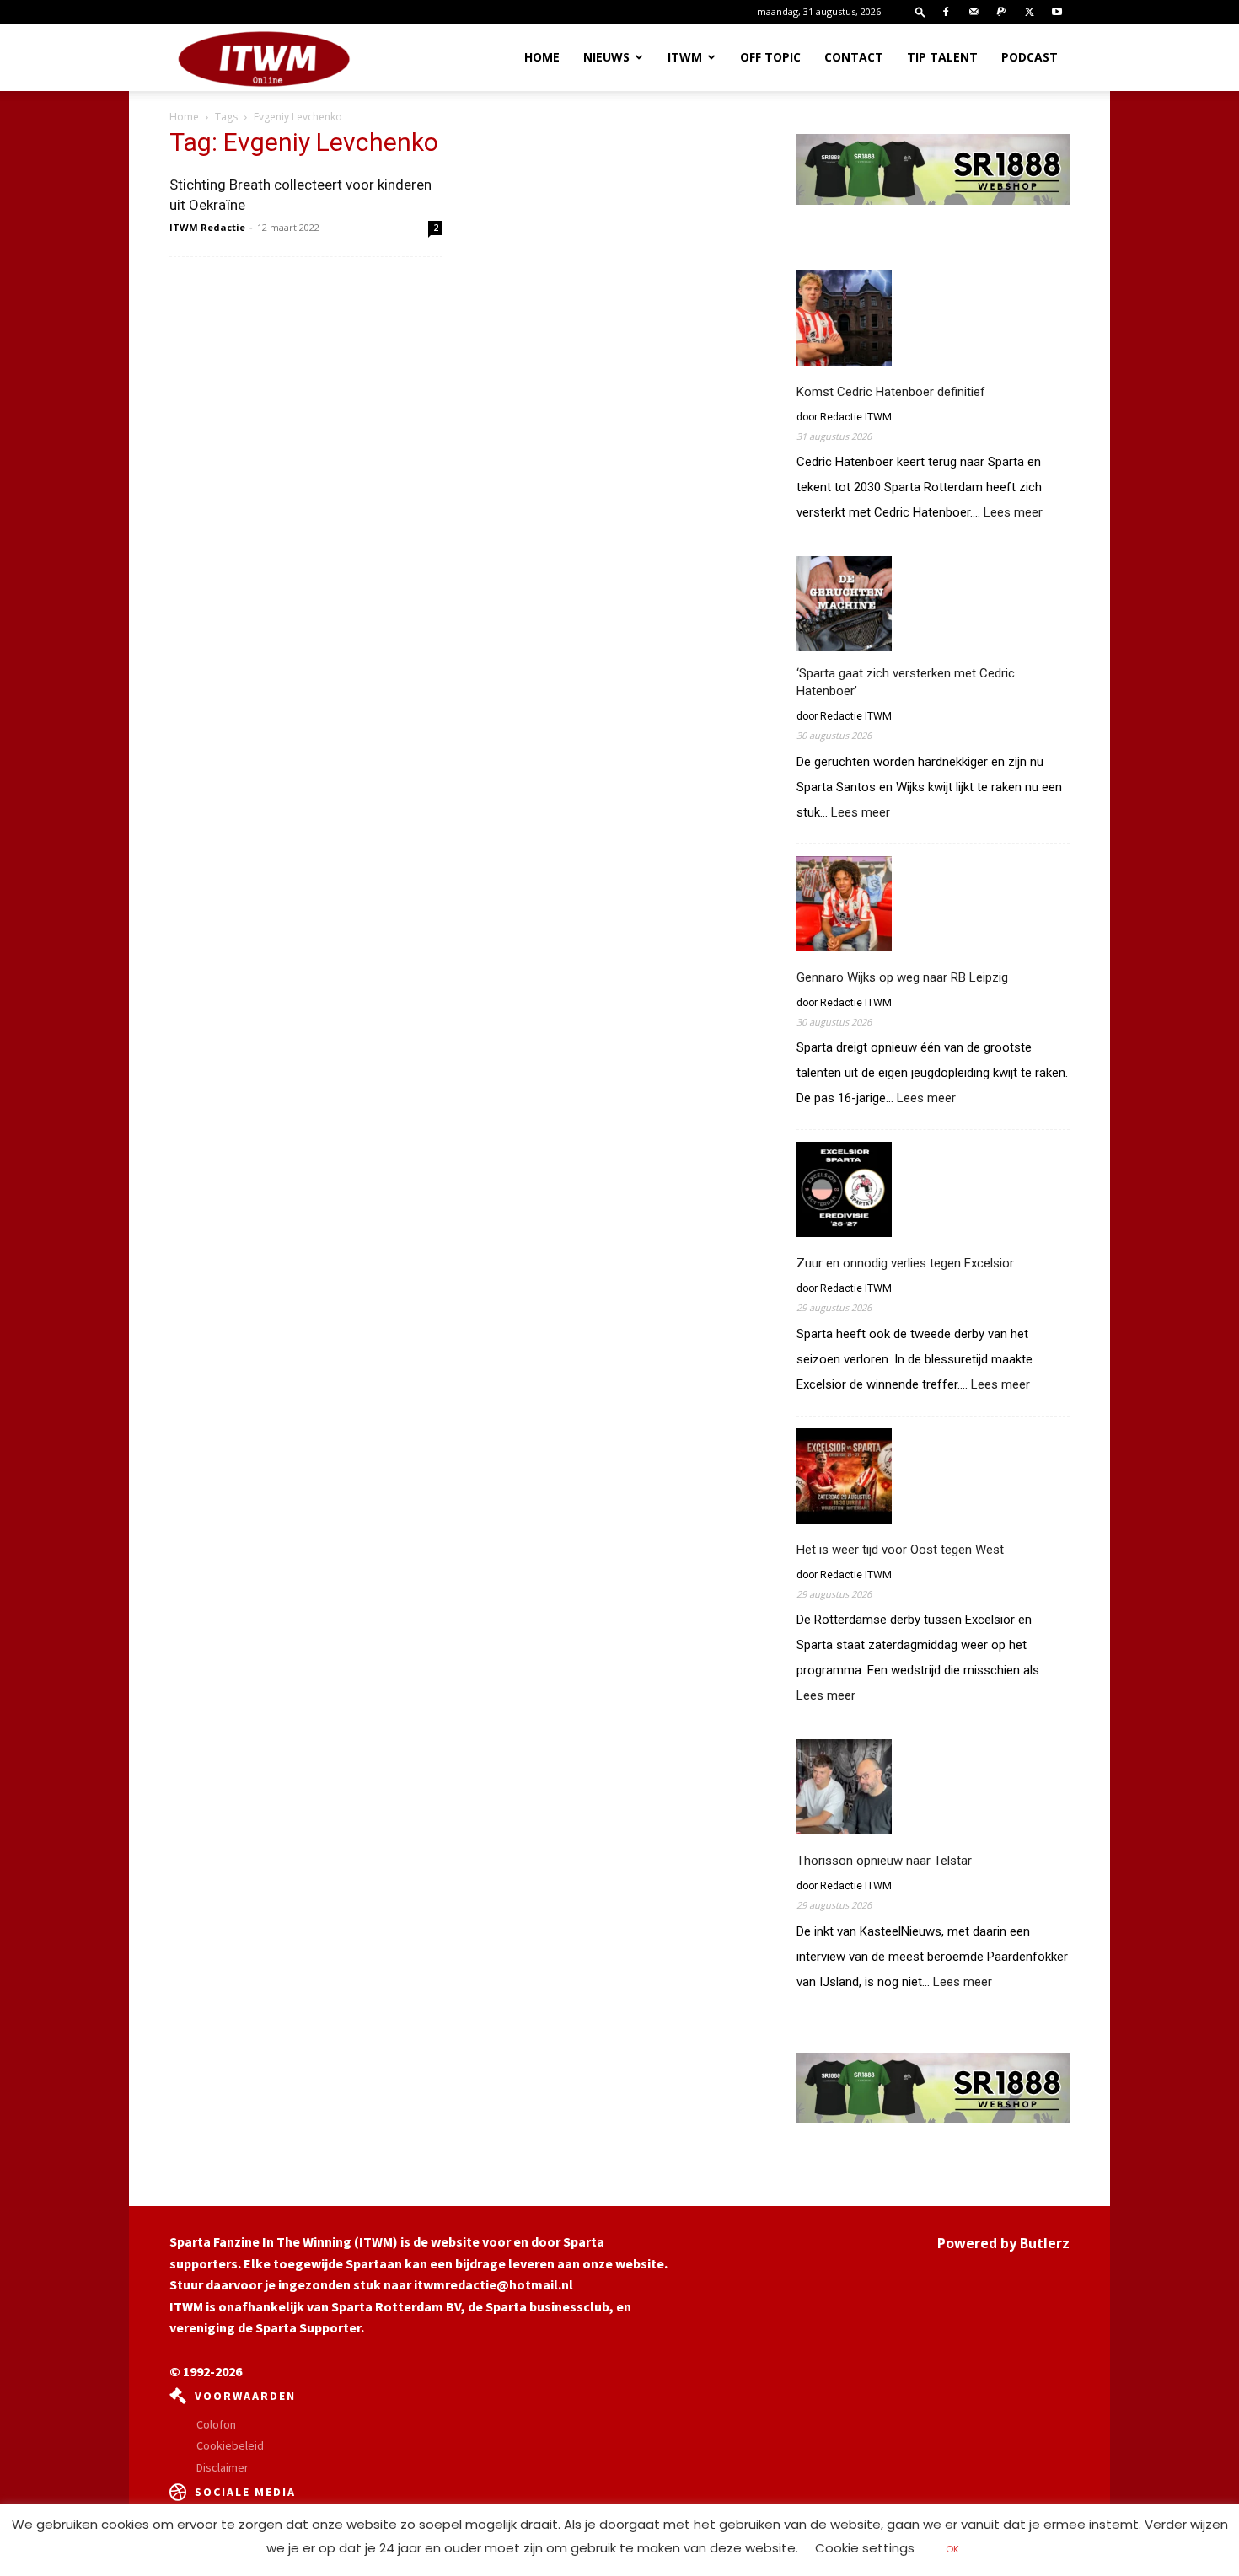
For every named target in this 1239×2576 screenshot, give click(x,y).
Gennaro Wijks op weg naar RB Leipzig (902, 977)
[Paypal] (1001, 12)
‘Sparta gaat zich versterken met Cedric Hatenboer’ (906, 682)
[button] (920, 11)
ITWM (685, 57)
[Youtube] (1057, 12)
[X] (1029, 12)
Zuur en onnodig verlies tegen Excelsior (905, 1263)
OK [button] (952, 2549)
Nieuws (606, 57)
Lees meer (1013, 513)
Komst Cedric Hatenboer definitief (891, 392)
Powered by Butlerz (1003, 2243)
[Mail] (973, 12)
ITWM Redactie (207, 227)
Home (542, 57)
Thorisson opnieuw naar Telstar (884, 1861)
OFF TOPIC (770, 57)
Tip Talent (942, 57)
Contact (854, 57)
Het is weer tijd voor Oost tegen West (900, 1550)
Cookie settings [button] (865, 2548)
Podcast (1030, 57)
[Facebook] (946, 12)
